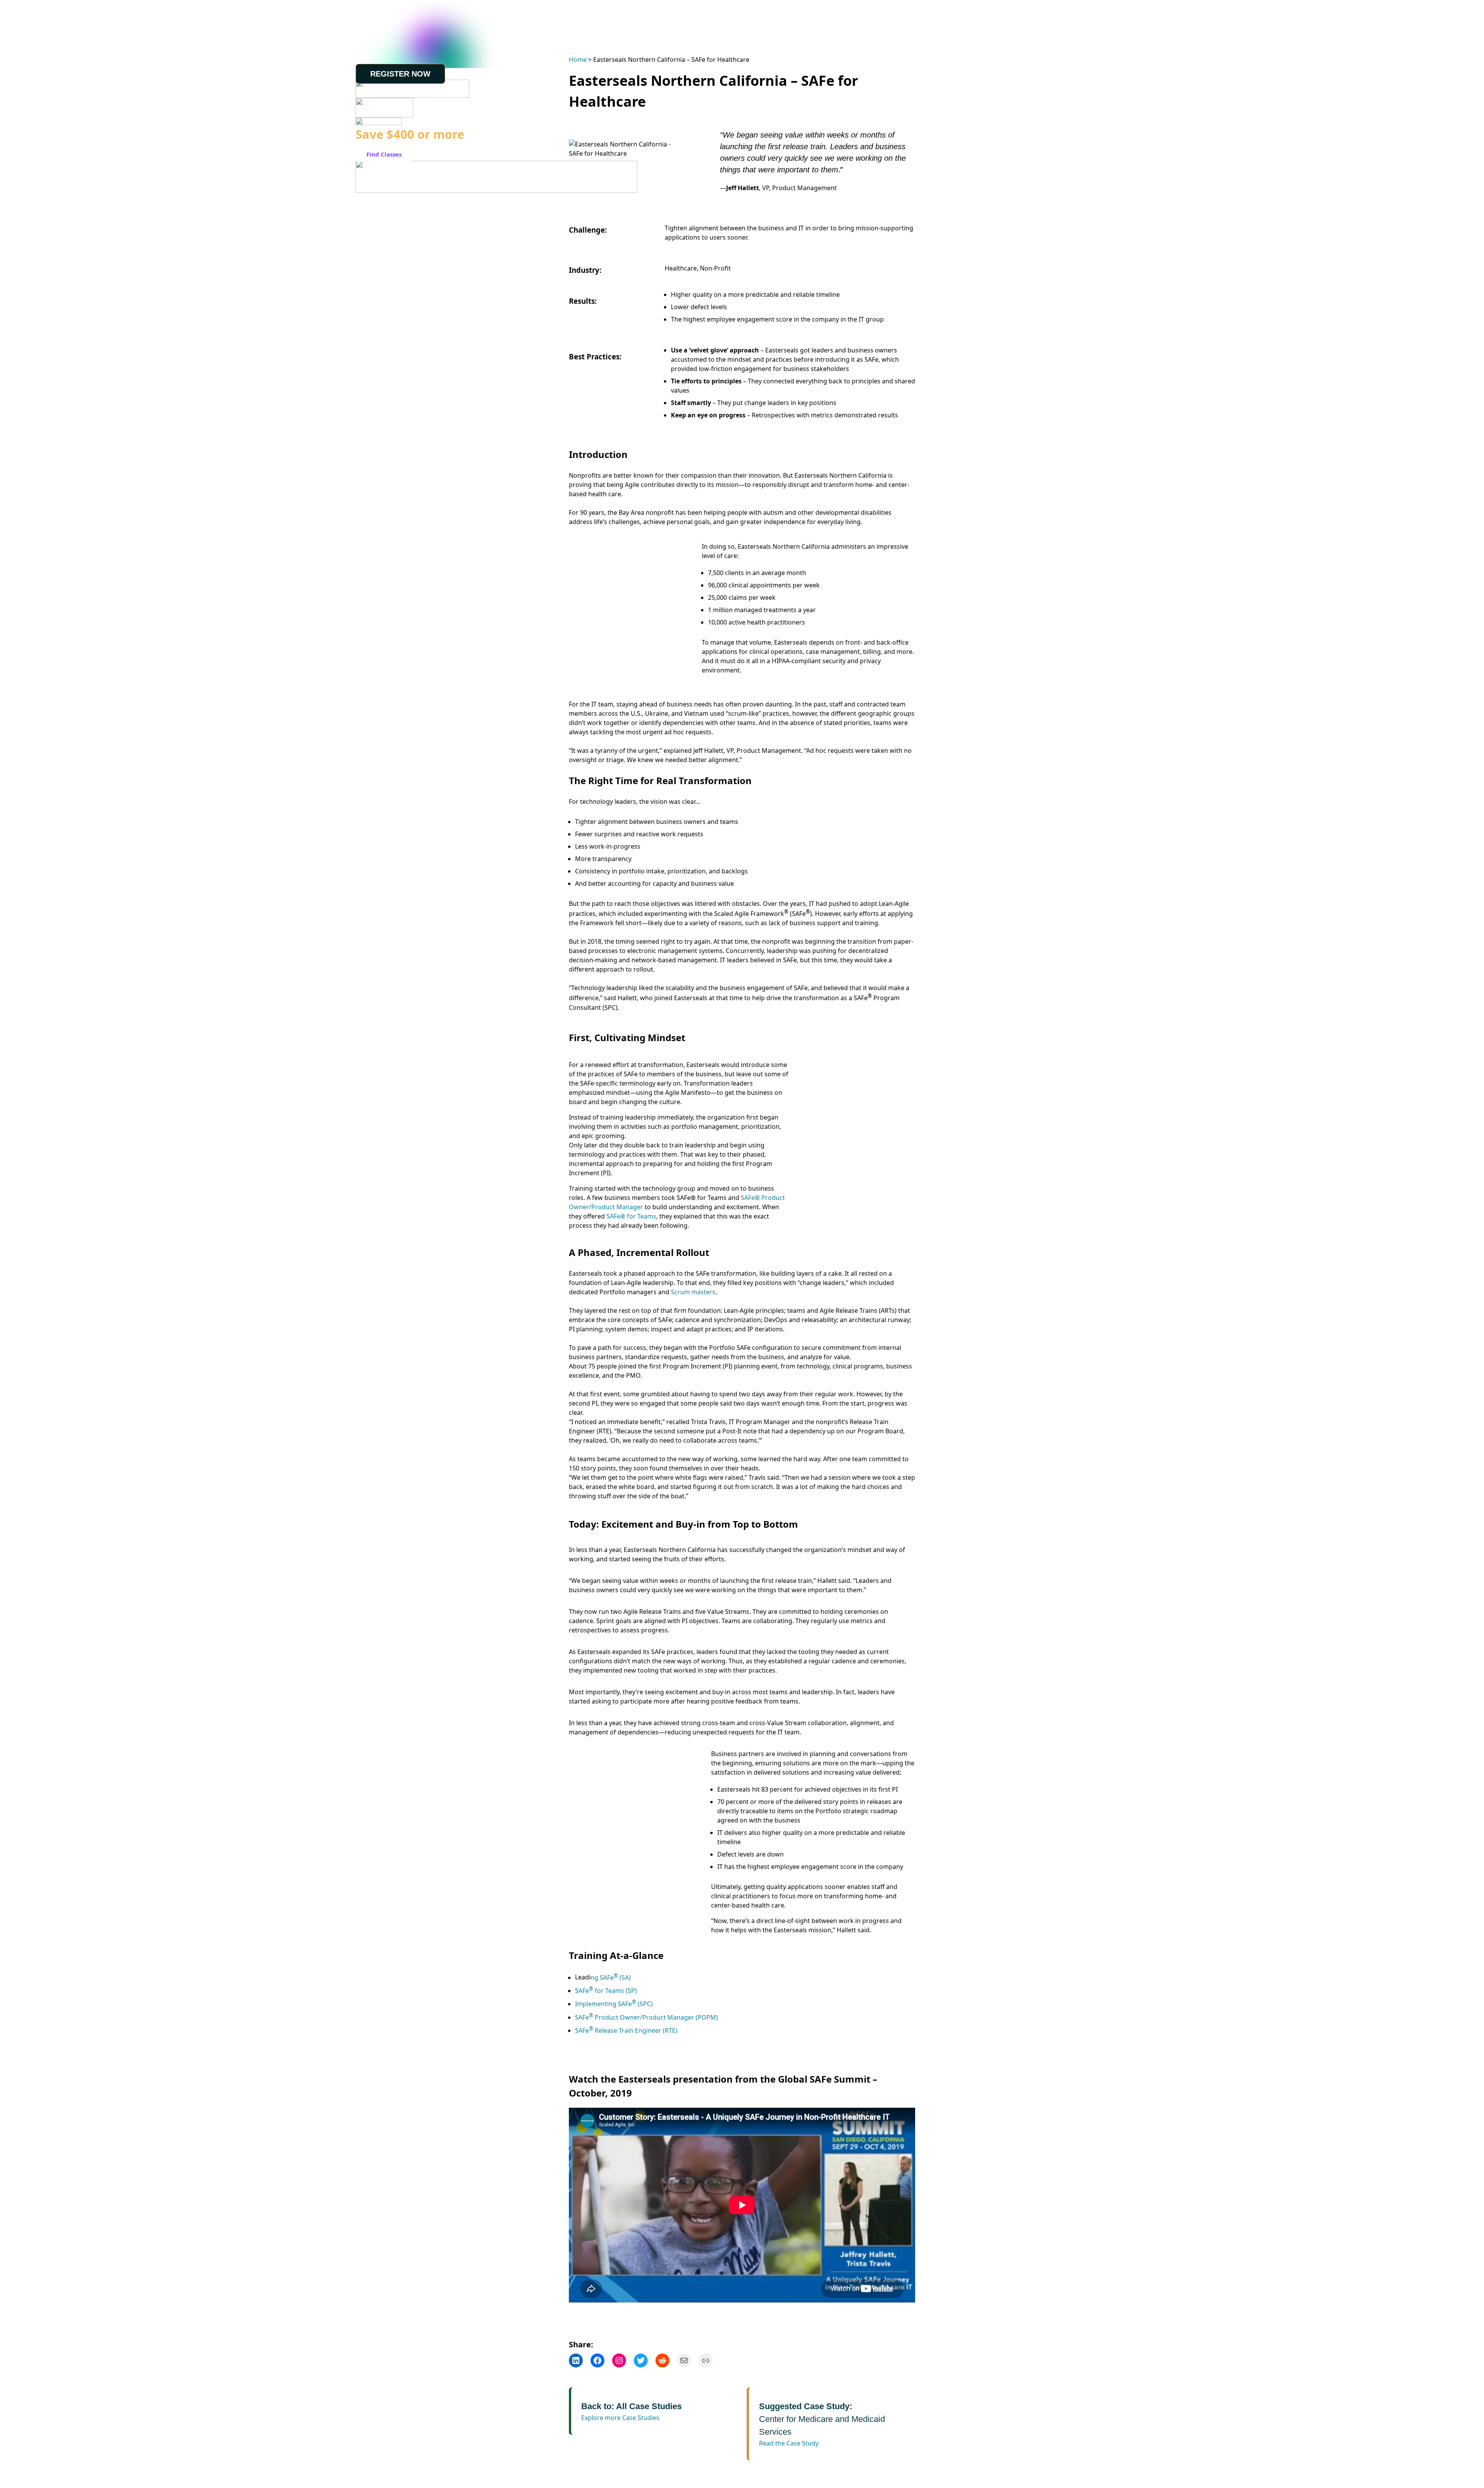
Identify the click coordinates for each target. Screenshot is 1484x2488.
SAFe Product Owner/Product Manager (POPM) (647, 2017)
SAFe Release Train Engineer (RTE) (626, 2030)
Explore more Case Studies (620, 2418)
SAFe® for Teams (631, 1216)
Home (578, 60)
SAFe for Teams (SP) (606, 1991)
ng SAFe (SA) (611, 1977)
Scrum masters (693, 1292)
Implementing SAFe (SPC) (614, 2004)
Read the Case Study (789, 2443)
